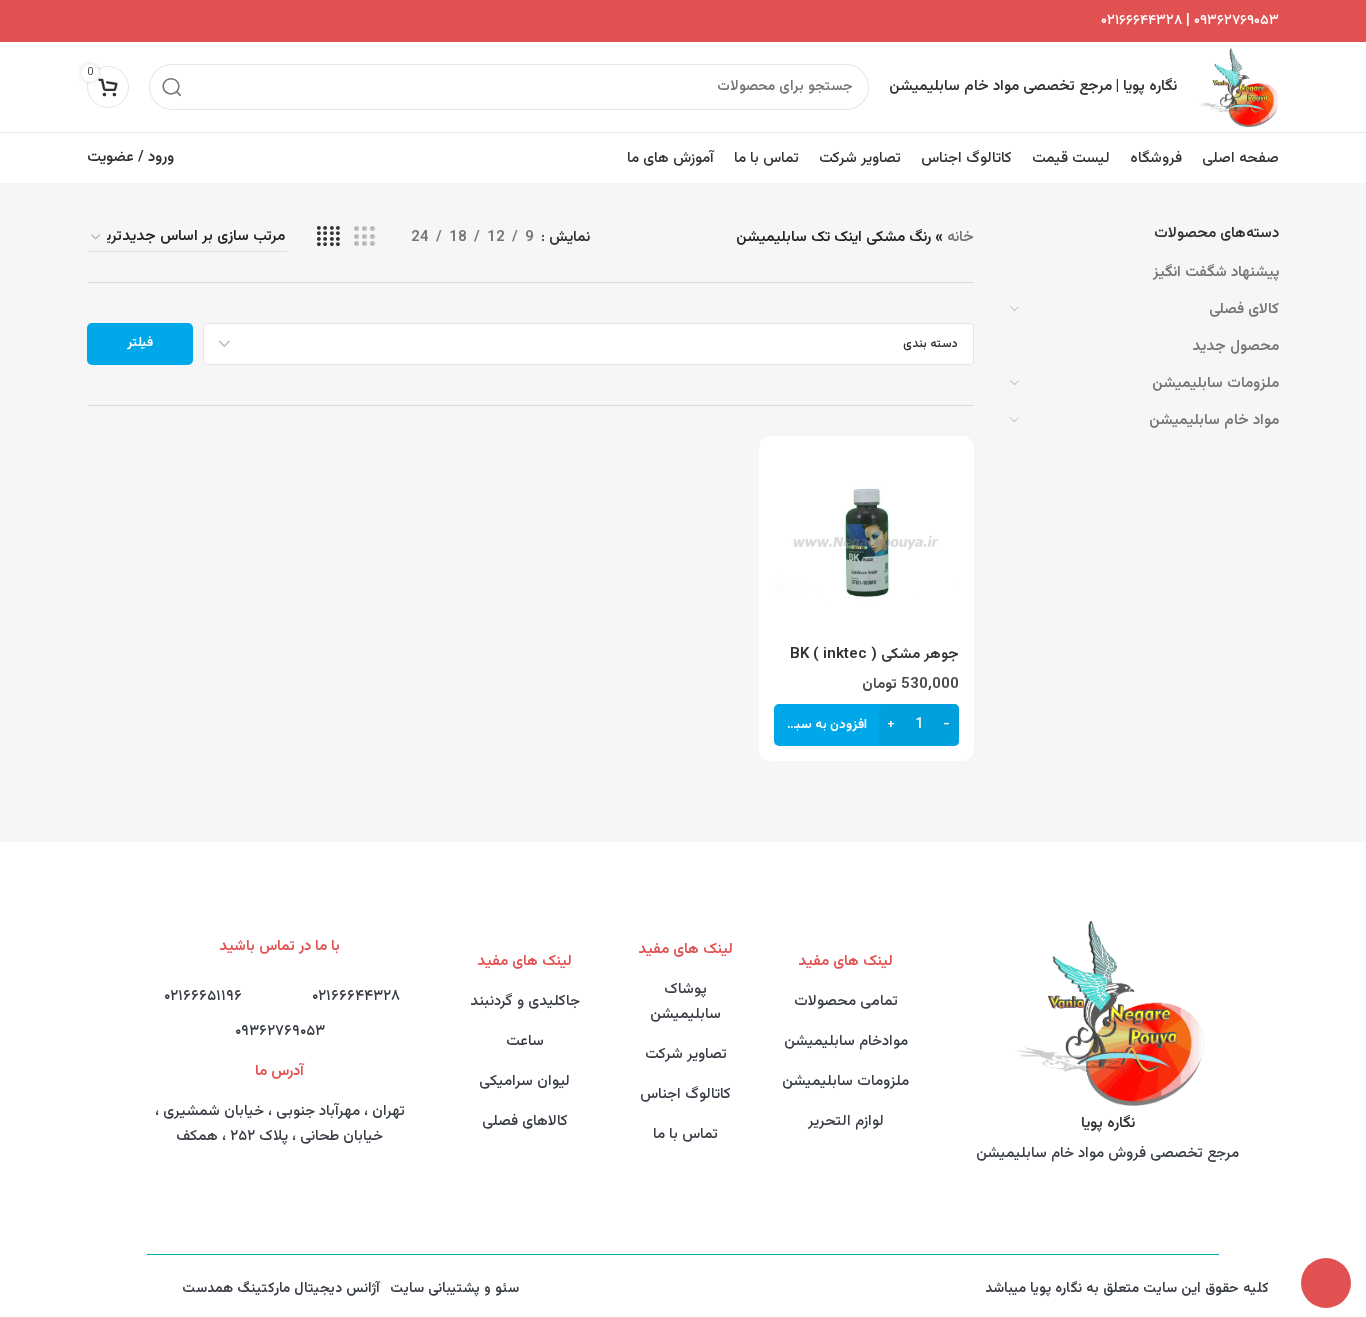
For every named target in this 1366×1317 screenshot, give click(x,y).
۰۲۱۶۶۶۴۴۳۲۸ (1141, 21)
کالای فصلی (1244, 309)
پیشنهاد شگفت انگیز (1216, 272)
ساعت (525, 1041)
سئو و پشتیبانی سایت (454, 1289)
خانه (960, 237)
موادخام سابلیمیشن (846, 1041)
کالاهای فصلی (525, 1121)
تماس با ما (685, 1134)
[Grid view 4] (328, 237)
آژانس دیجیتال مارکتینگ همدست (281, 1289)
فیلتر (140, 343)
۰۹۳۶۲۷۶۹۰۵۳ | (1230, 21)
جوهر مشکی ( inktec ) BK (874, 654)
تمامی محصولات (846, 1001)
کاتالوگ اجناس (685, 1094)
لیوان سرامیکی (524, 1081)
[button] (866, 725)
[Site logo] (1238, 87)
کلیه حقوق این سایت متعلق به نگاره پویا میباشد (1127, 1289)
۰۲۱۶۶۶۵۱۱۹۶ (203, 996)
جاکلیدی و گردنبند (525, 1001)
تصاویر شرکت (686, 1054)
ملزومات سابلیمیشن (1215, 383)
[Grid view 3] (364, 237)
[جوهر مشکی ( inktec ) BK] (866, 543)
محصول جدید (1235, 346)
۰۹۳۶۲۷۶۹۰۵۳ (280, 1031)
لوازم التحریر (846, 1121)
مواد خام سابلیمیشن (1214, 420)
